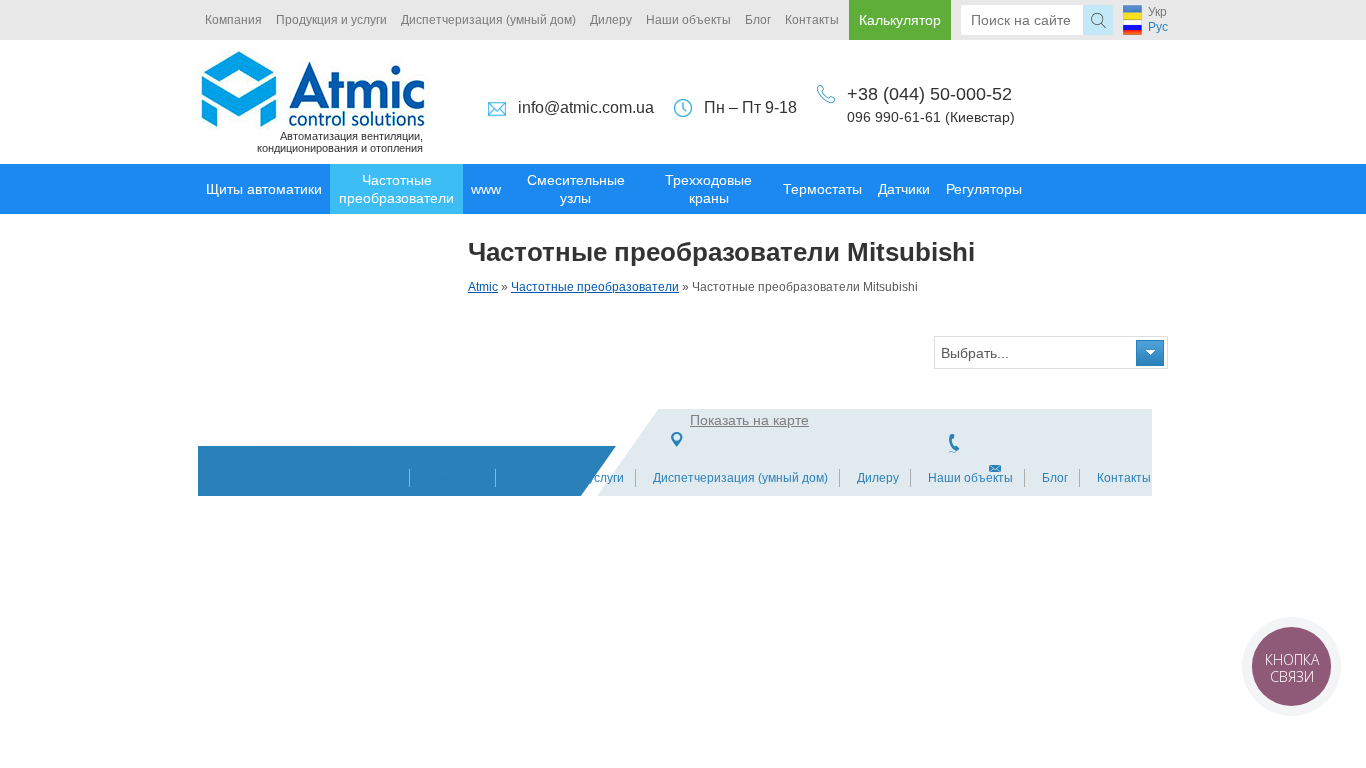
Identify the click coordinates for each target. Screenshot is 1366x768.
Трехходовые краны (708, 189)
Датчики (904, 189)
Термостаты (822, 189)
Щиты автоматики (264, 189)
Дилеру (611, 20)
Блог (758, 20)
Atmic (483, 287)
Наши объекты (688, 20)
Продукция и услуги (331, 20)
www (486, 189)
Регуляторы (984, 189)
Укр (1157, 12)
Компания (233, 20)
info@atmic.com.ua (586, 107)
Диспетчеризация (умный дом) (488, 20)
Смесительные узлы (576, 189)
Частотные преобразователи (396, 189)
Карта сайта (363, 478)
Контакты (812, 20)
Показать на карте (749, 420)
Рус (1158, 27)
